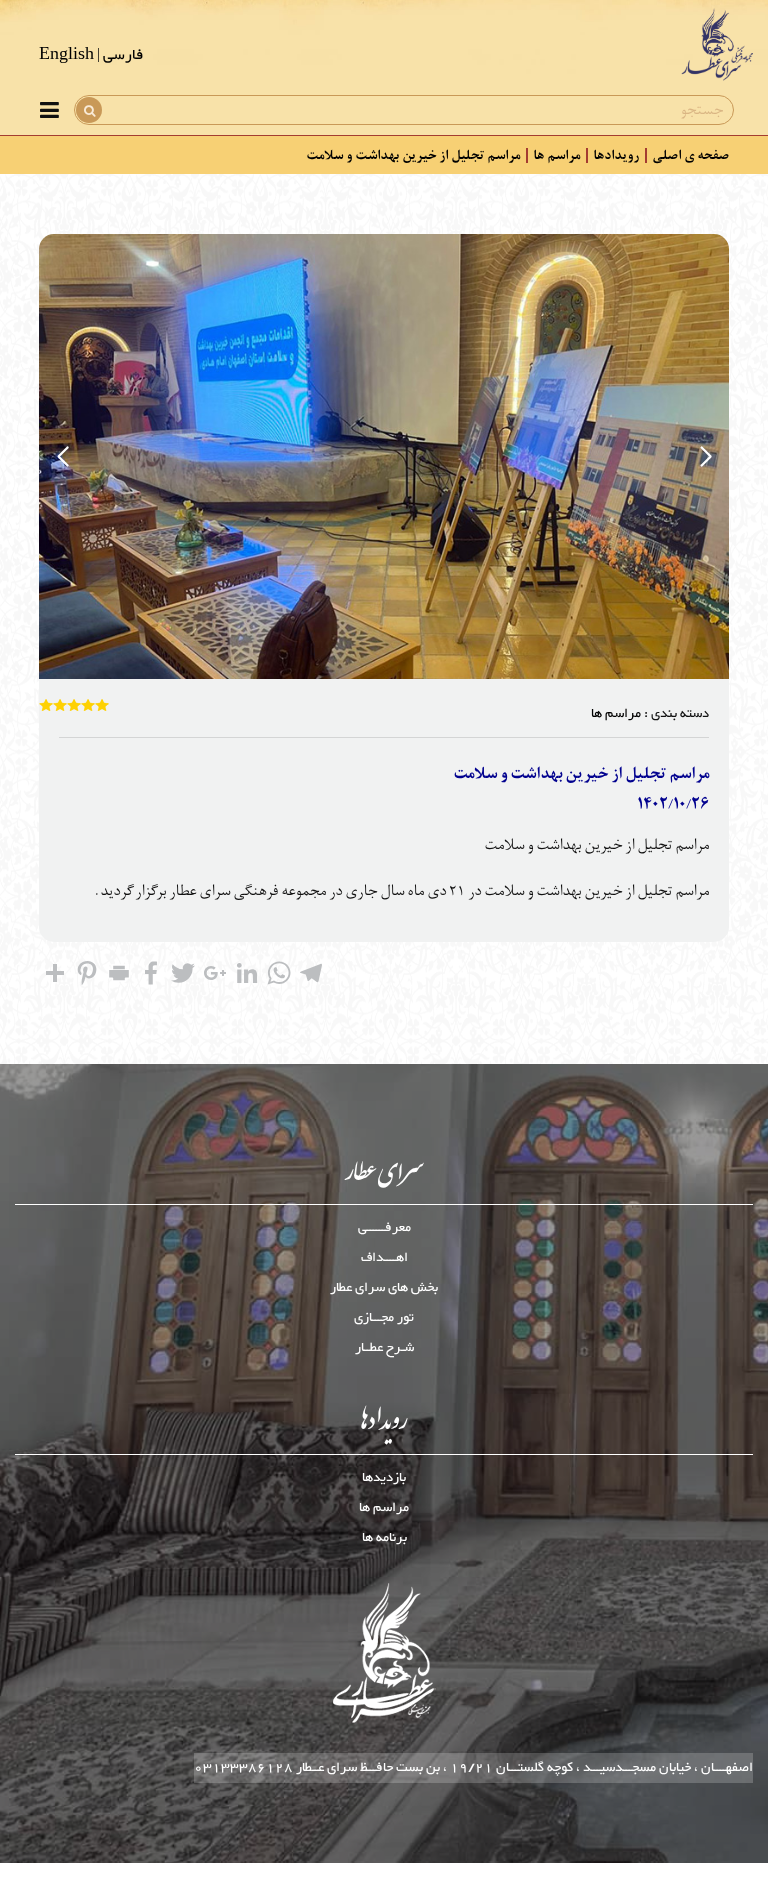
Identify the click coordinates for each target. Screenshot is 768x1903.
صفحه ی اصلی (690, 155)
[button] (705, 457)
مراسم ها (556, 155)
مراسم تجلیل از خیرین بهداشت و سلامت (413, 155)
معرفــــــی (384, 1228)
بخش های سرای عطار (384, 1288)
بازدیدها (384, 1478)
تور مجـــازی (384, 1318)
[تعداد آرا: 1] (46, 705)
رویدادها (616, 155)
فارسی (123, 55)
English (66, 55)
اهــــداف (384, 1258)
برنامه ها (384, 1538)
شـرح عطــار (384, 1348)
